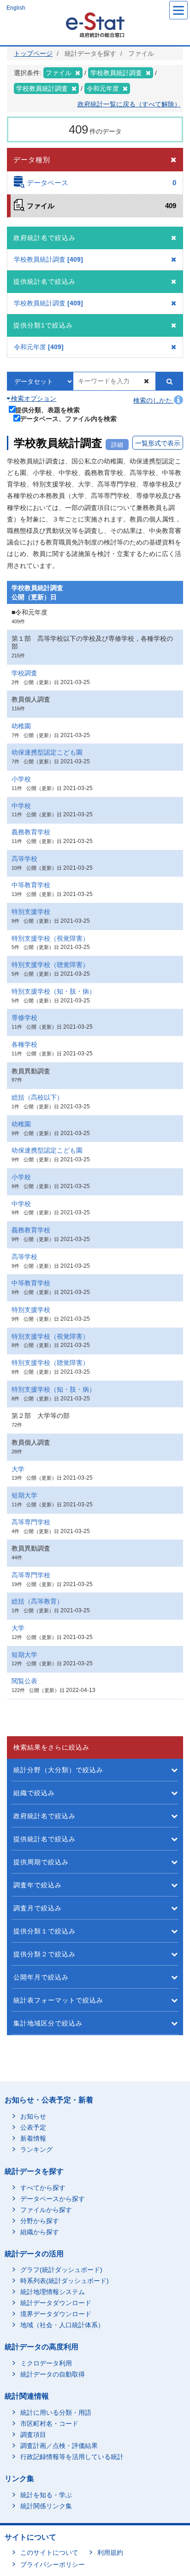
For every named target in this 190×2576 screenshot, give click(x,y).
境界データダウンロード (56, 2314)
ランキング (36, 2149)
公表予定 (33, 2127)
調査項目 (33, 2435)
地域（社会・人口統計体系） (62, 2325)
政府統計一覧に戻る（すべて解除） (129, 104)
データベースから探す (53, 2199)
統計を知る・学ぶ (46, 2495)
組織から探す (40, 2232)
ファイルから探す (46, 2210)
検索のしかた (154, 400)
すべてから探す (43, 2188)
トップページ (33, 53)
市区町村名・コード (49, 2424)
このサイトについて (49, 2553)
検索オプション (33, 398)
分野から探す (40, 2221)
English (16, 8)
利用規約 (110, 2553)
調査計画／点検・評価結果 (59, 2446)
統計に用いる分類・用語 (56, 2412)
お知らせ (33, 2116)
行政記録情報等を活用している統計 (72, 2457)
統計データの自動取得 (53, 2374)
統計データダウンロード (56, 2303)
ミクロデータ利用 (46, 2363)
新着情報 (33, 2138)
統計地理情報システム (53, 2292)
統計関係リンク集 (46, 2506)
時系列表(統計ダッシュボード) (65, 2281)
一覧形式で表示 (158, 443)
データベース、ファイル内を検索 (68, 419)
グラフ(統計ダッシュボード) (61, 2270)
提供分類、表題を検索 (47, 410)
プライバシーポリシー (53, 2564)
